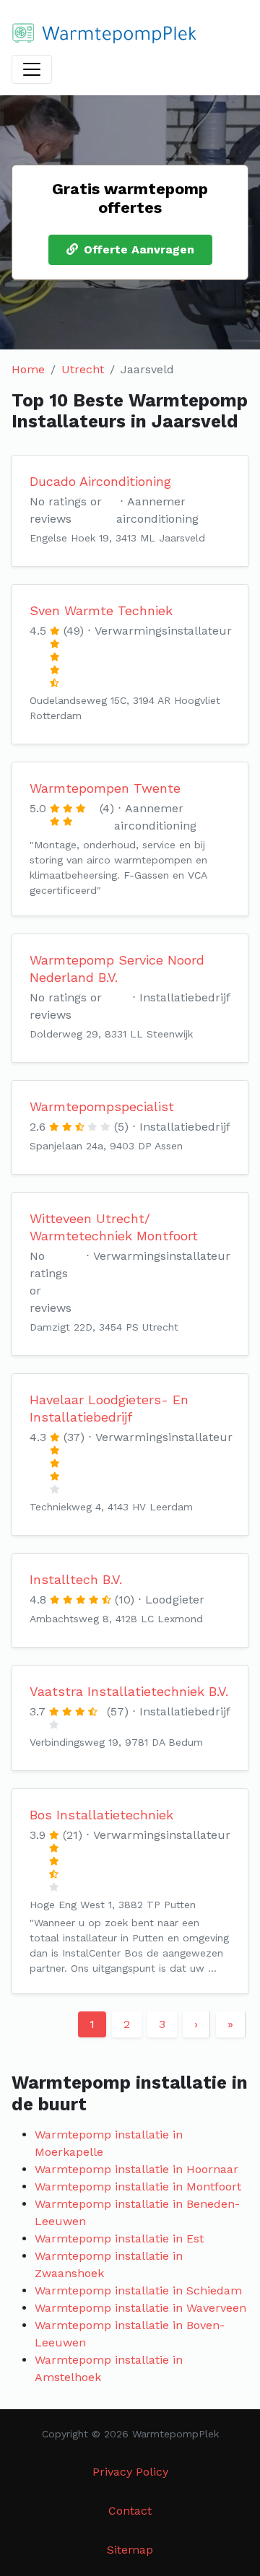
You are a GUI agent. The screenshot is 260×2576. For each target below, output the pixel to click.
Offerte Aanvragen (139, 249)
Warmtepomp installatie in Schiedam (138, 2290)
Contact (130, 2511)
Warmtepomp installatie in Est (119, 2238)
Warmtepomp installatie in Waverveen (140, 2308)
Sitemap (130, 2550)
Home (28, 369)
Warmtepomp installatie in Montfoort (138, 2186)
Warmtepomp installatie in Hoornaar (136, 2169)
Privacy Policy (130, 2472)
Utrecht (83, 369)
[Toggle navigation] (32, 69)
